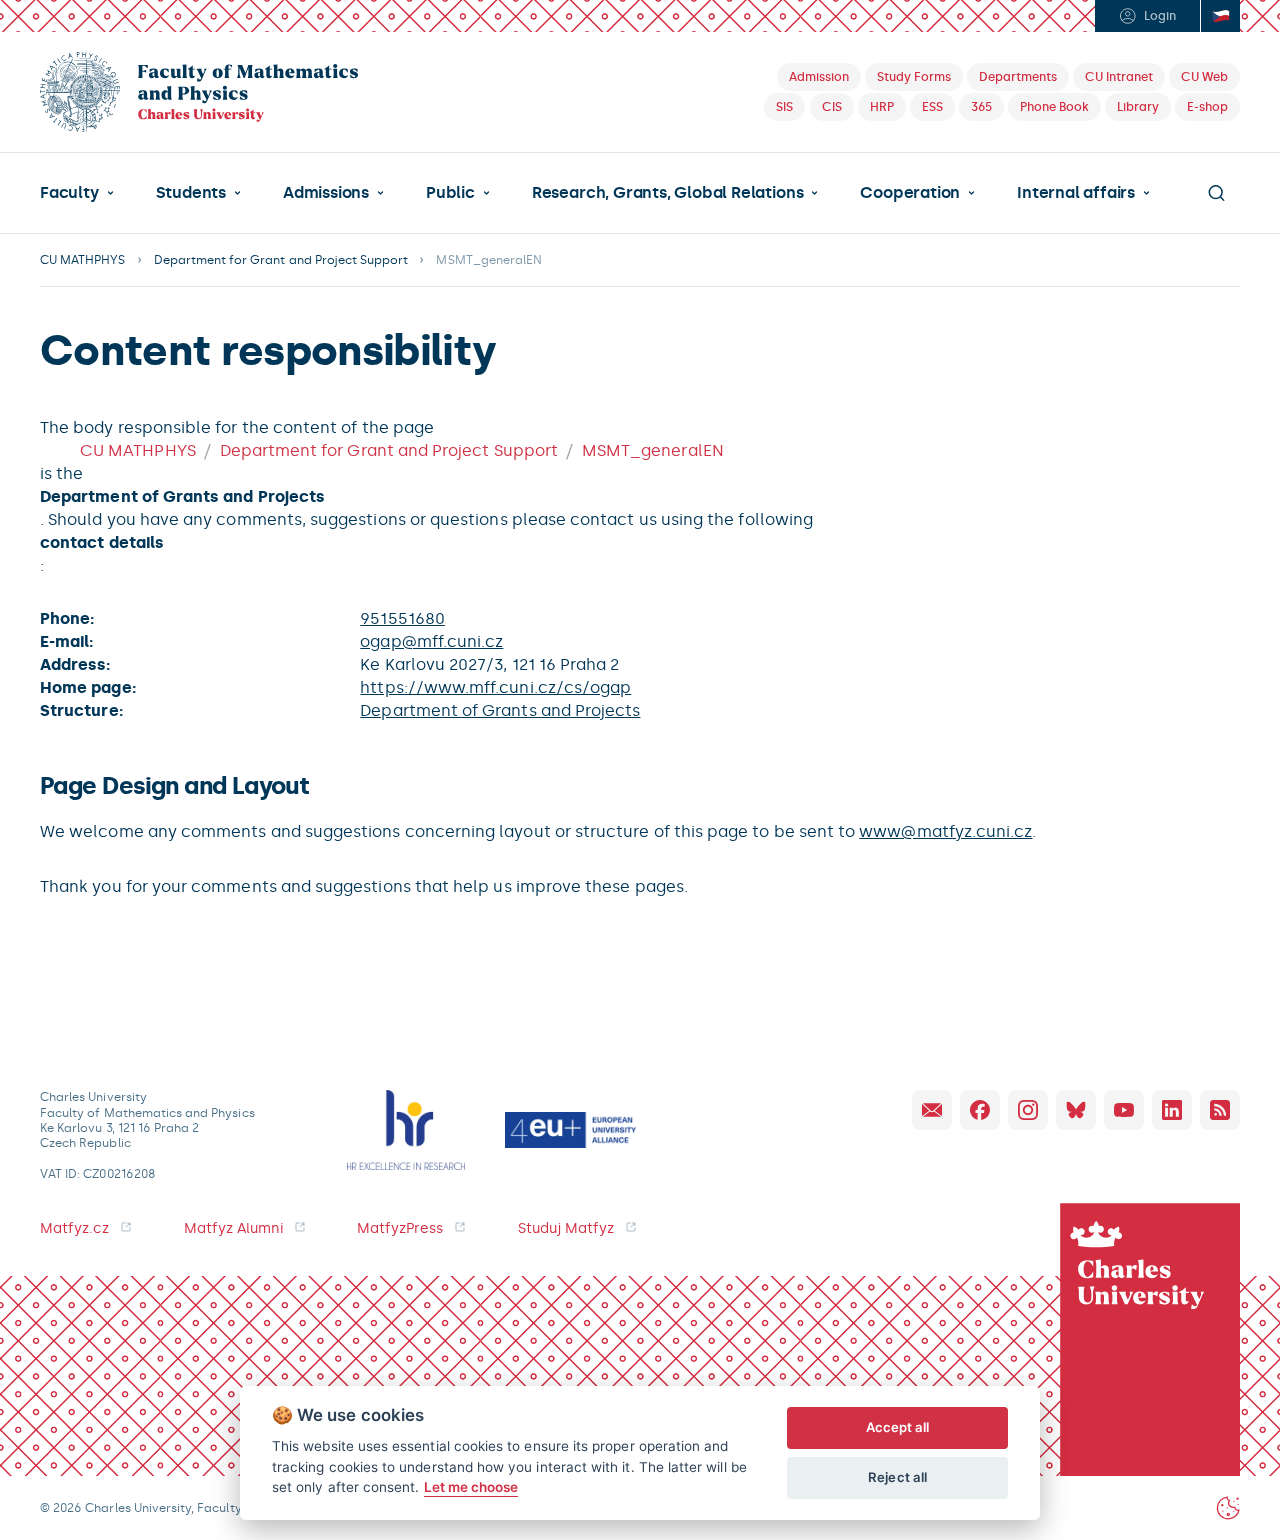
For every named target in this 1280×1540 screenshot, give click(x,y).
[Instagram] (1028, 1110)
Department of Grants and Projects (500, 710)
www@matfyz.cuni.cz (945, 831)
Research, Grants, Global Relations (667, 193)
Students (191, 193)
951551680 (402, 618)
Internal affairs (1076, 193)
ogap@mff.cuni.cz (431, 641)
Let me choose (471, 1487)
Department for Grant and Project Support (281, 260)
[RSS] (1220, 1110)
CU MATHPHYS (83, 260)
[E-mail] (932, 1110)
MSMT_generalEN (653, 450)
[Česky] (1220, 16)
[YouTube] (1124, 1110)
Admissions (326, 193)
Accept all (898, 1427)
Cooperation (910, 193)
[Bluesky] (1076, 1110)
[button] (77, 193)
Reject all (897, 1477)
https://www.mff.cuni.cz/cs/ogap (495, 687)
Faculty (69, 193)
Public (450, 193)
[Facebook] (980, 1110)
